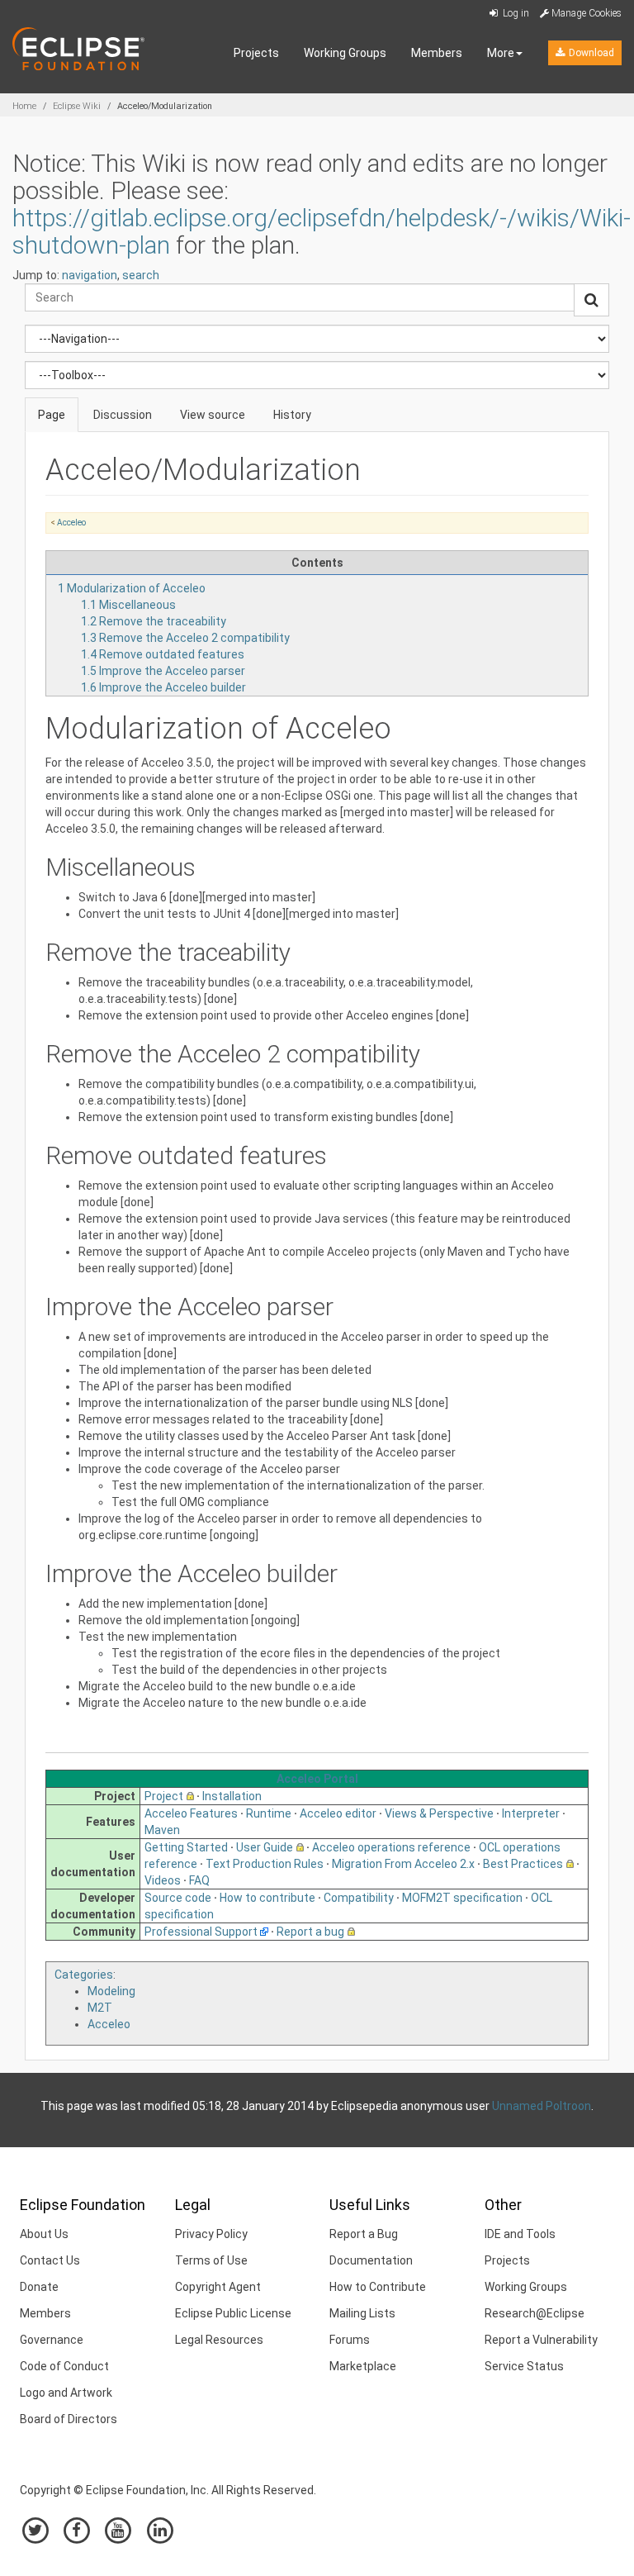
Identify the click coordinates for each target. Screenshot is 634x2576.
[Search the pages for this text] (591, 300)
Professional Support (201, 1932)
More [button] (501, 53)
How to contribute (267, 1898)
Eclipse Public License (233, 2313)
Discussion (123, 415)
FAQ (199, 1880)
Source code (178, 1898)
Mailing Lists (362, 2313)
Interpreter (531, 1813)
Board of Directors (69, 2419)
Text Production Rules (265, 1864)
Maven (162, 1830)
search (141, 275)
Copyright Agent (218, 2287)
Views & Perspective (439, 1813)
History (292, 415)
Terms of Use (211, 2260)
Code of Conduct (64, 2366)
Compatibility (359, 1898)
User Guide (265, 1847)
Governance (52, 2340)
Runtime (269, 1813)
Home (24, 106)
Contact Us (50, 2260)
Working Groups (345, 53)
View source (213, 415)
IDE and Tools (520, 2234)
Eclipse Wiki (77, 106)
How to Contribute (378, 2287)
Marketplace (363, 2366)
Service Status (524, 2366)
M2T (100, 2008)
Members (437, 53)
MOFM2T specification (462, 1898)
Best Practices (523, 1864)
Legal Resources (219, 2340)
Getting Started (186, 1847)
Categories (84, 1975)
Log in (515, 13)
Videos (163, 1880)
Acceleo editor (338, 1813)
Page (52, 415)
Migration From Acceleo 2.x (403, 1864)
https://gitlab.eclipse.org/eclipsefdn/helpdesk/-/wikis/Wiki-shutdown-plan (322, 231)
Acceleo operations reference (391, 1847)
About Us (44, 2234)
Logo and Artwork (66, 2393)
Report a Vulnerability (541, 2340)
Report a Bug (364, 2234)
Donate (39, 2287)
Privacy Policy (211, 2234)
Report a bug (310, 1932)
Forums (350, 2340)
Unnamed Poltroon (542, 2106)
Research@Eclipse (535, 2313)
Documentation (371, 2260)
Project (164, 1796)
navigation (90, 275)
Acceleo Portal (317, 1779)
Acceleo (71, 523)
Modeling (111, 1991)
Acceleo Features (191, 1813)
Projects (256, 53)
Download (590, 53)
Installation (232, 1796)
